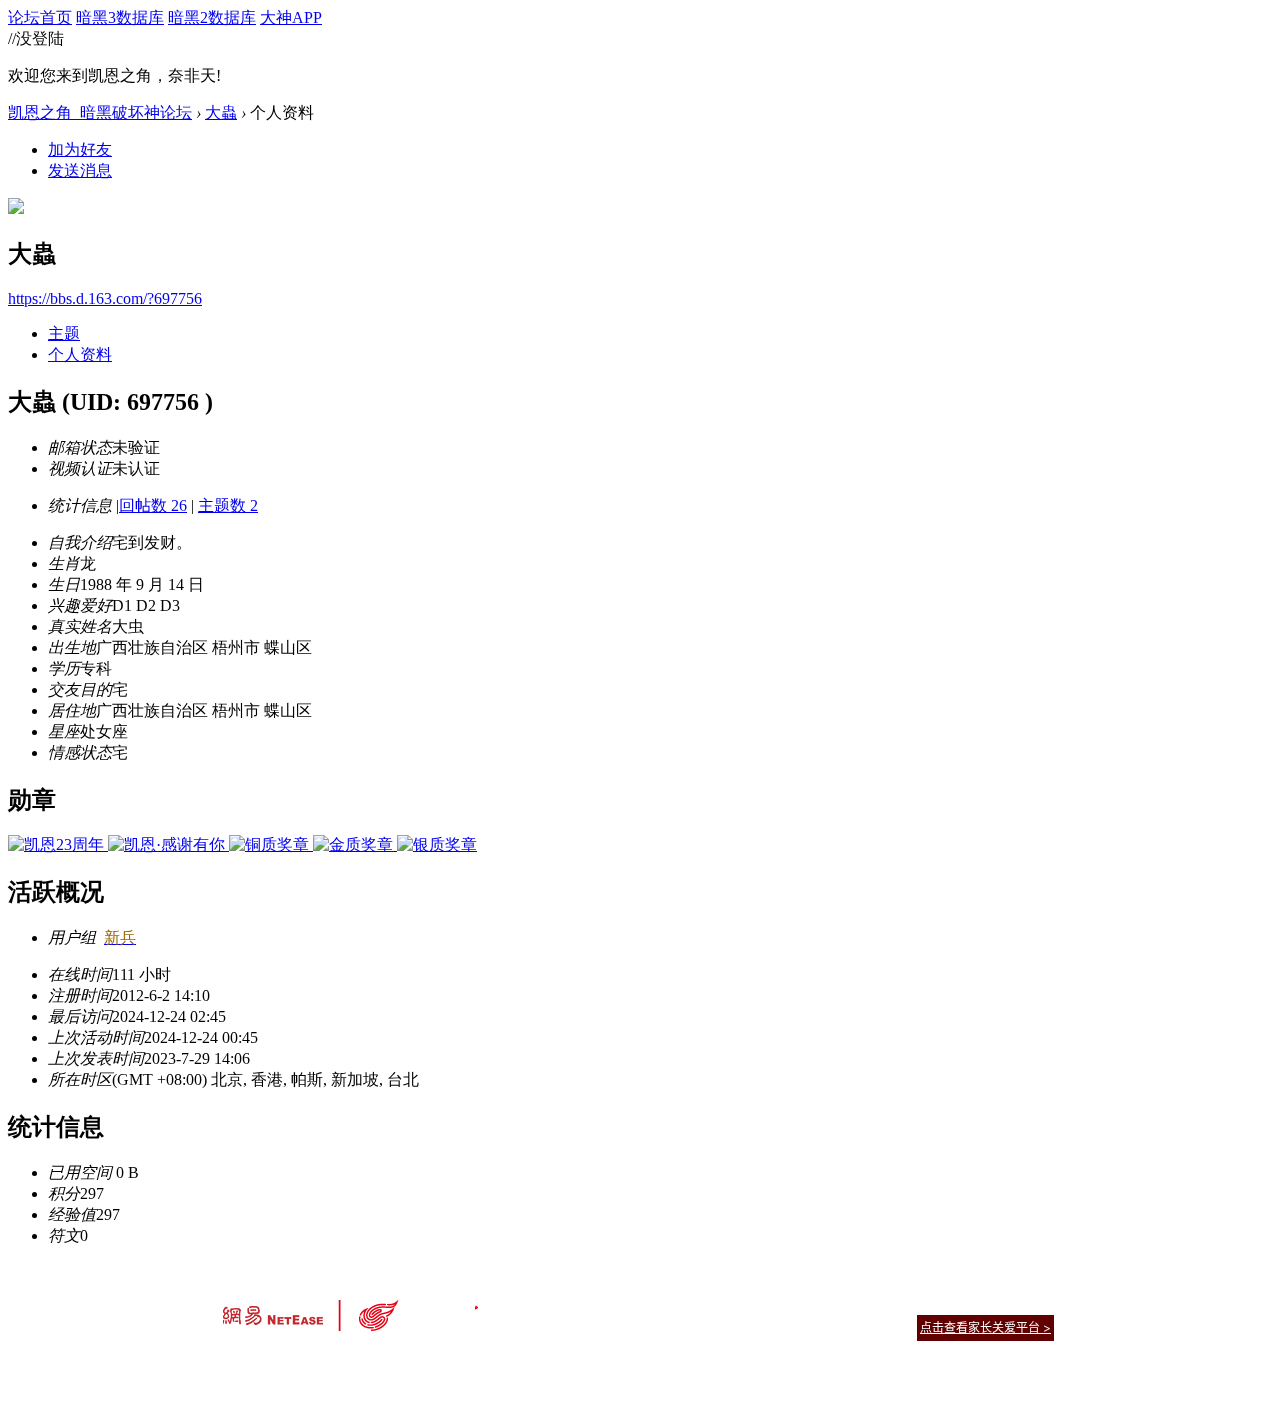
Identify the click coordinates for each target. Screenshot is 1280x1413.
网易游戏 (910, 1302)
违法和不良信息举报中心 (289, 1362)
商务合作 (970, 1302)
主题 (64, 333)
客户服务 (610, 1302)
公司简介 (550, 1302)
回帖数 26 (153, 505)
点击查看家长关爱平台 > (985, 1327)
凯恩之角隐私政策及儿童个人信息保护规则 (761, 1302)
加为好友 (80, 149)
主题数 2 (228, 505)
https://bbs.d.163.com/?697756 (105, 298)
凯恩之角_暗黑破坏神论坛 (100, 112)
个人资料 (80, 354)
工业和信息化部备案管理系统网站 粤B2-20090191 (500, 1362)
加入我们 (1030, 1302)
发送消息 (80, 170)
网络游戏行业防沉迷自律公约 (782, 1326)
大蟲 (221, 112)
